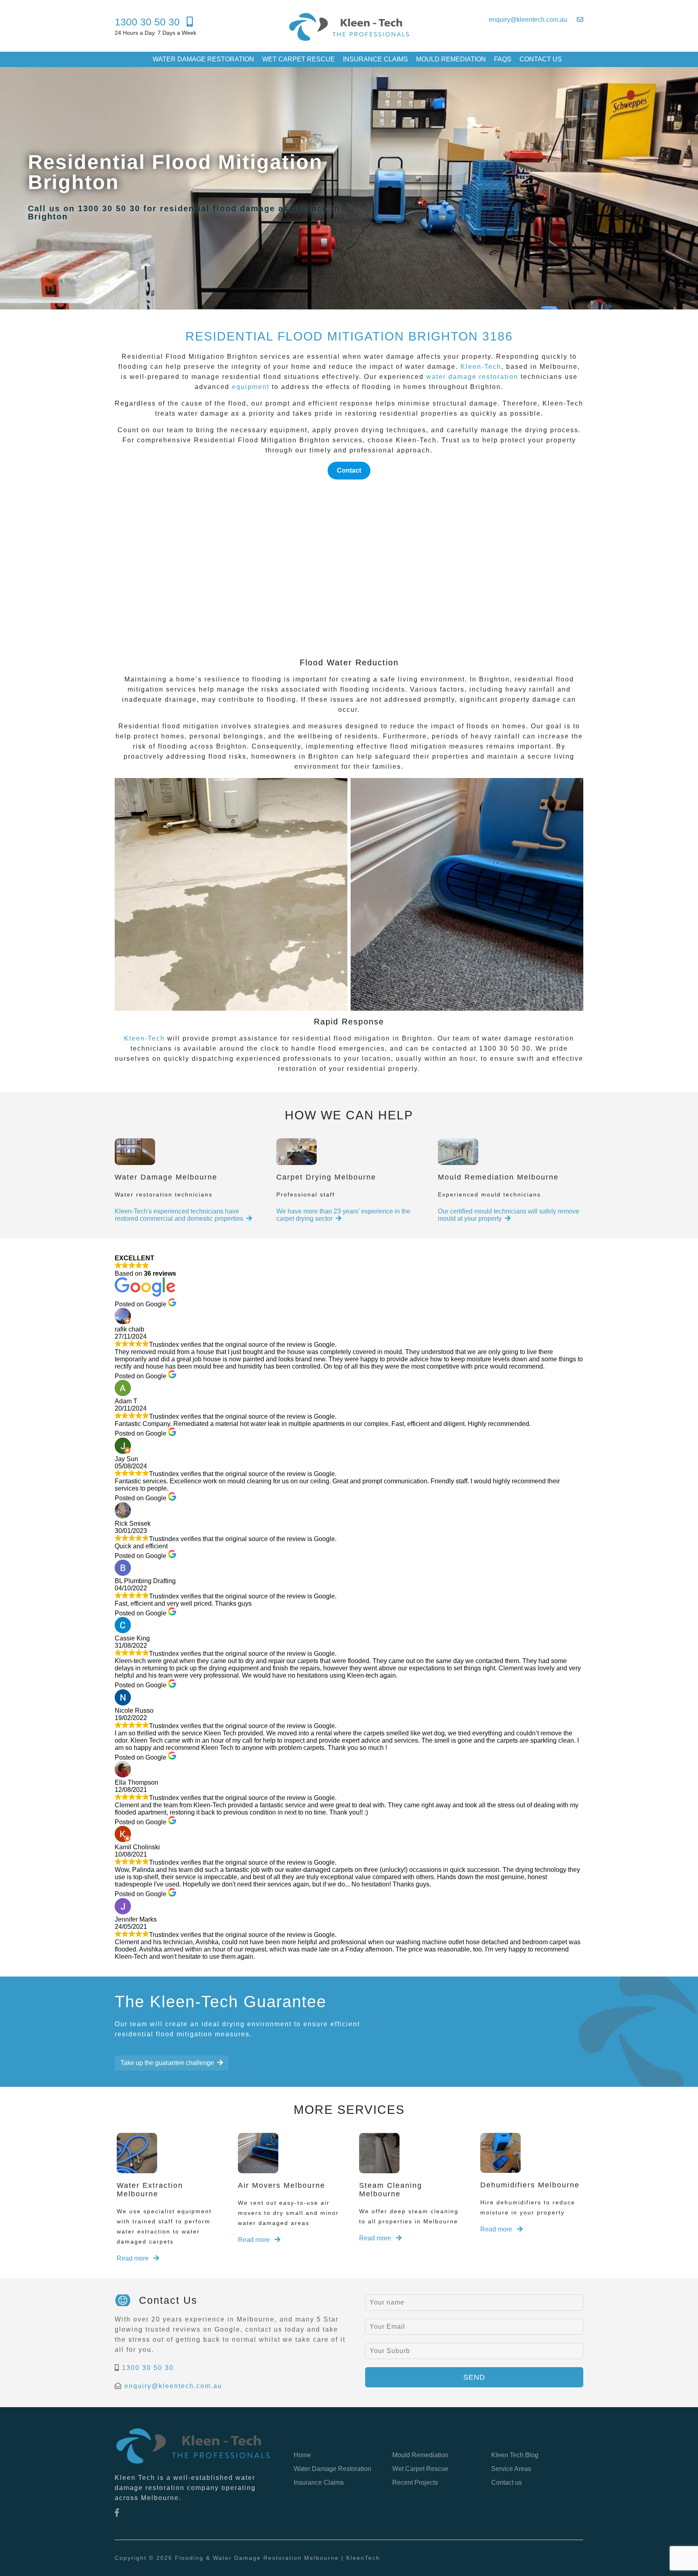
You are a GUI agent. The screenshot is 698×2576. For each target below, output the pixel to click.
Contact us (541, 59)
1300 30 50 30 (148, 2368)
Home (302, 2455)
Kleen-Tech (481, 367)
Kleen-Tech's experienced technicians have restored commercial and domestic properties (179, 1215)
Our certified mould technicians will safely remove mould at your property (509, 1215)
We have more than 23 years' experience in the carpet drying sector (343, 1215)
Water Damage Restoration (203, 59)
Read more (134, 2258)
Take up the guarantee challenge (167, 2063)
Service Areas (511, 2469)
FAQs (503, 59)
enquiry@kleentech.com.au (173, 2386)
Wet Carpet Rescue (299, 59)
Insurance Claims (375, 59)
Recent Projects (415, 2482)
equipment (251, 387)
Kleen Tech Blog (515, 2455)
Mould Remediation (451, 59)
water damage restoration (472, 377)
